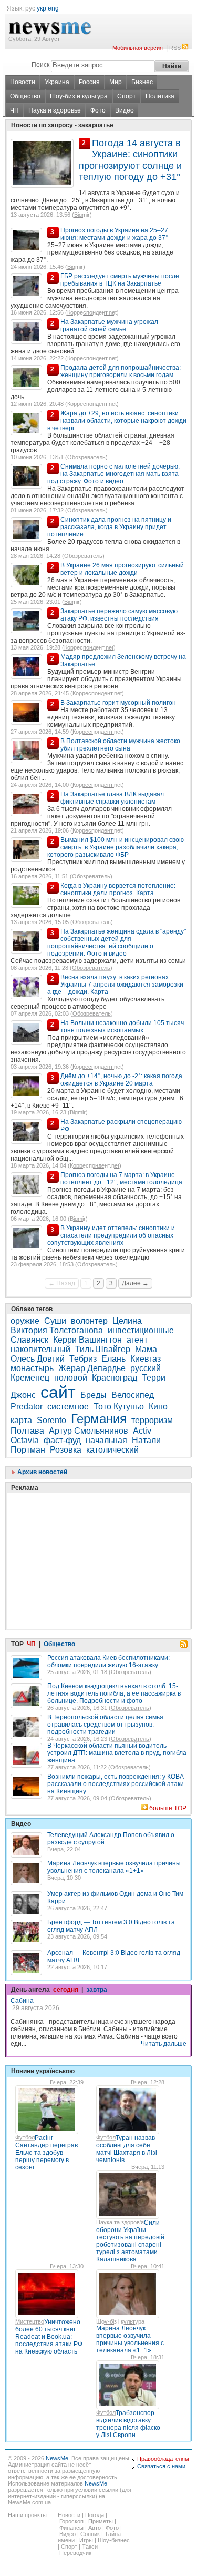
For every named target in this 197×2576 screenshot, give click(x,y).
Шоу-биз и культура (79, 96)
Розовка (66, 1450)
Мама (146, 1349)
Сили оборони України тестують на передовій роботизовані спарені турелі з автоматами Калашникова (130, 2241)
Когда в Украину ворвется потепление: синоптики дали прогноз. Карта (118, 889)
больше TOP (168, 1808)
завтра (97, 1990)
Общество (25, 96)
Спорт (127, 96)
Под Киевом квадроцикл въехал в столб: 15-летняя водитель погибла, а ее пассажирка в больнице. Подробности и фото (114, 1693)
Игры (86, 2540)
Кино (159, 1407)
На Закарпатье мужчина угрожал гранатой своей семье (109, 326)
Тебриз (83, 1359)
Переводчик (75, 2553)
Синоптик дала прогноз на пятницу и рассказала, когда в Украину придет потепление (109, 527)
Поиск (40, 65)
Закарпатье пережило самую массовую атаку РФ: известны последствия (119, 615)
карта (21, 1420)
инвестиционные (141, 1330)
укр (42, 8)
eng (53, 8)
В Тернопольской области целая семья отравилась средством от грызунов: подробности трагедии (105, 1725)
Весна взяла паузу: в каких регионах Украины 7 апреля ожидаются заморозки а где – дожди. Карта (115, 985)
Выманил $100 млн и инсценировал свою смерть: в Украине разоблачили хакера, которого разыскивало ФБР (116, 847)
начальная (106, 1440)
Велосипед (133, 1395)
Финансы (71, 2528)
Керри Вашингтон (87, 1340)
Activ (142, 1431)
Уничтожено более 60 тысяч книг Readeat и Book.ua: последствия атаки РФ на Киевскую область (49, 2337)
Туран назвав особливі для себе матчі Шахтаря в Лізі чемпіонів (127, 2149)
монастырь (32, 1368)
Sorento (51, 1420)
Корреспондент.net (92, 312)
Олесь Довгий (38, 1359)
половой (71, 1378)
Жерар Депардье (92, 1368)
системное (68, 1407)
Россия (89, 82)
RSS (175, 48)
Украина (57, 82)
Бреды (94, 1395)
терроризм (152, 1420)
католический (112, 1450)
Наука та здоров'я (120, 2222)
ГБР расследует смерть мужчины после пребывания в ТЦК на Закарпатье (120, 280)
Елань (113, 1359)
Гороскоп (71, 2521)
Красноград (115, 1378)
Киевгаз (146, 1359)
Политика (160, 96)
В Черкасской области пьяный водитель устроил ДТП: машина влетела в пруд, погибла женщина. (117, 1753)
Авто (95, 2528)
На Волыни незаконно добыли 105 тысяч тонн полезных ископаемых (122, 1027)
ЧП (14, 110)
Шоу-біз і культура (120, 2321)
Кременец (30, 1378)
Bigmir (82, 215)
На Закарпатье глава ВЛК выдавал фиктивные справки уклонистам (112, 798)
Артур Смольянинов (89, 1431)
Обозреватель (86, 457)
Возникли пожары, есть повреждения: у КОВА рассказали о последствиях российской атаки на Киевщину (116, 1784)
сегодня (66, 1990)
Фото (98, 110)
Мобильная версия (138, 48)
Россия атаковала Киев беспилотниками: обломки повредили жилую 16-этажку (108, 1661)
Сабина (22, 2001)
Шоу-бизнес (114, 2540)
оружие (25, 1321)
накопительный (40, 1349)
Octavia (25, 1440)
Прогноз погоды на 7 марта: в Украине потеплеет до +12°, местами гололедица (121, 1179)
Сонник (90, 2534)
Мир (116, 82)
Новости (23, 82)
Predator (27, 1407)
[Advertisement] (89, 1535)
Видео (125, 110)
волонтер (89, 1321)
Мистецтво (30, 2321)
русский (146, 1368)
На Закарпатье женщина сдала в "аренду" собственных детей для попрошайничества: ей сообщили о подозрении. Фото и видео (117, 942)
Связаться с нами (161, 2466)
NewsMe (57, 2458)
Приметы (101, 2521)
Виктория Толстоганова (57, 1330)
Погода (95, 2515)
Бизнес (142, 82)
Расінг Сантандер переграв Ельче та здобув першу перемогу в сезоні (46, 2153)
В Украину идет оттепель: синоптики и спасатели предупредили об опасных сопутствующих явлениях (111, 1235)
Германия (99, 1419)
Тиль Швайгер (103, 1349)
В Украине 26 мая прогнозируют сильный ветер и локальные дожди (122, 569)
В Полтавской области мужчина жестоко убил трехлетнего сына (120, 745)
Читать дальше (164, 2044)
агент (137, 1340)
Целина (127, 1321)
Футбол (25, 2137)
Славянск (29, 1340)
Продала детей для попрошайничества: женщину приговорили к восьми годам (121, 371)
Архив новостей (42, 1472)
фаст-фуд (62, 1440)
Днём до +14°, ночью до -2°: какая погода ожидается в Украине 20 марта (121, 1080)
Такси (90, 2547)
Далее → (135, 1283)
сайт (58, 1392)
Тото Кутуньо (119, 1407)
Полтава (27, 1431)
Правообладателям (163, 2459)
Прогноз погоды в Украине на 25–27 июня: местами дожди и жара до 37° (114, 234)
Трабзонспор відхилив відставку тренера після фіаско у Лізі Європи (128, 2424)
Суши (55, 1321)
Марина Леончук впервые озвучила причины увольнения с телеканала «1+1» (114, 1867)
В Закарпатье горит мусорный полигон (118, 703)
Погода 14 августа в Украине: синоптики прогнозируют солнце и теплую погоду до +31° (130, 160)
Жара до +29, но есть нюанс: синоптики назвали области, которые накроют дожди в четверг (117, 421)
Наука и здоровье (55, 110)
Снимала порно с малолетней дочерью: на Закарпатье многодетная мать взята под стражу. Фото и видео (113, 474)
